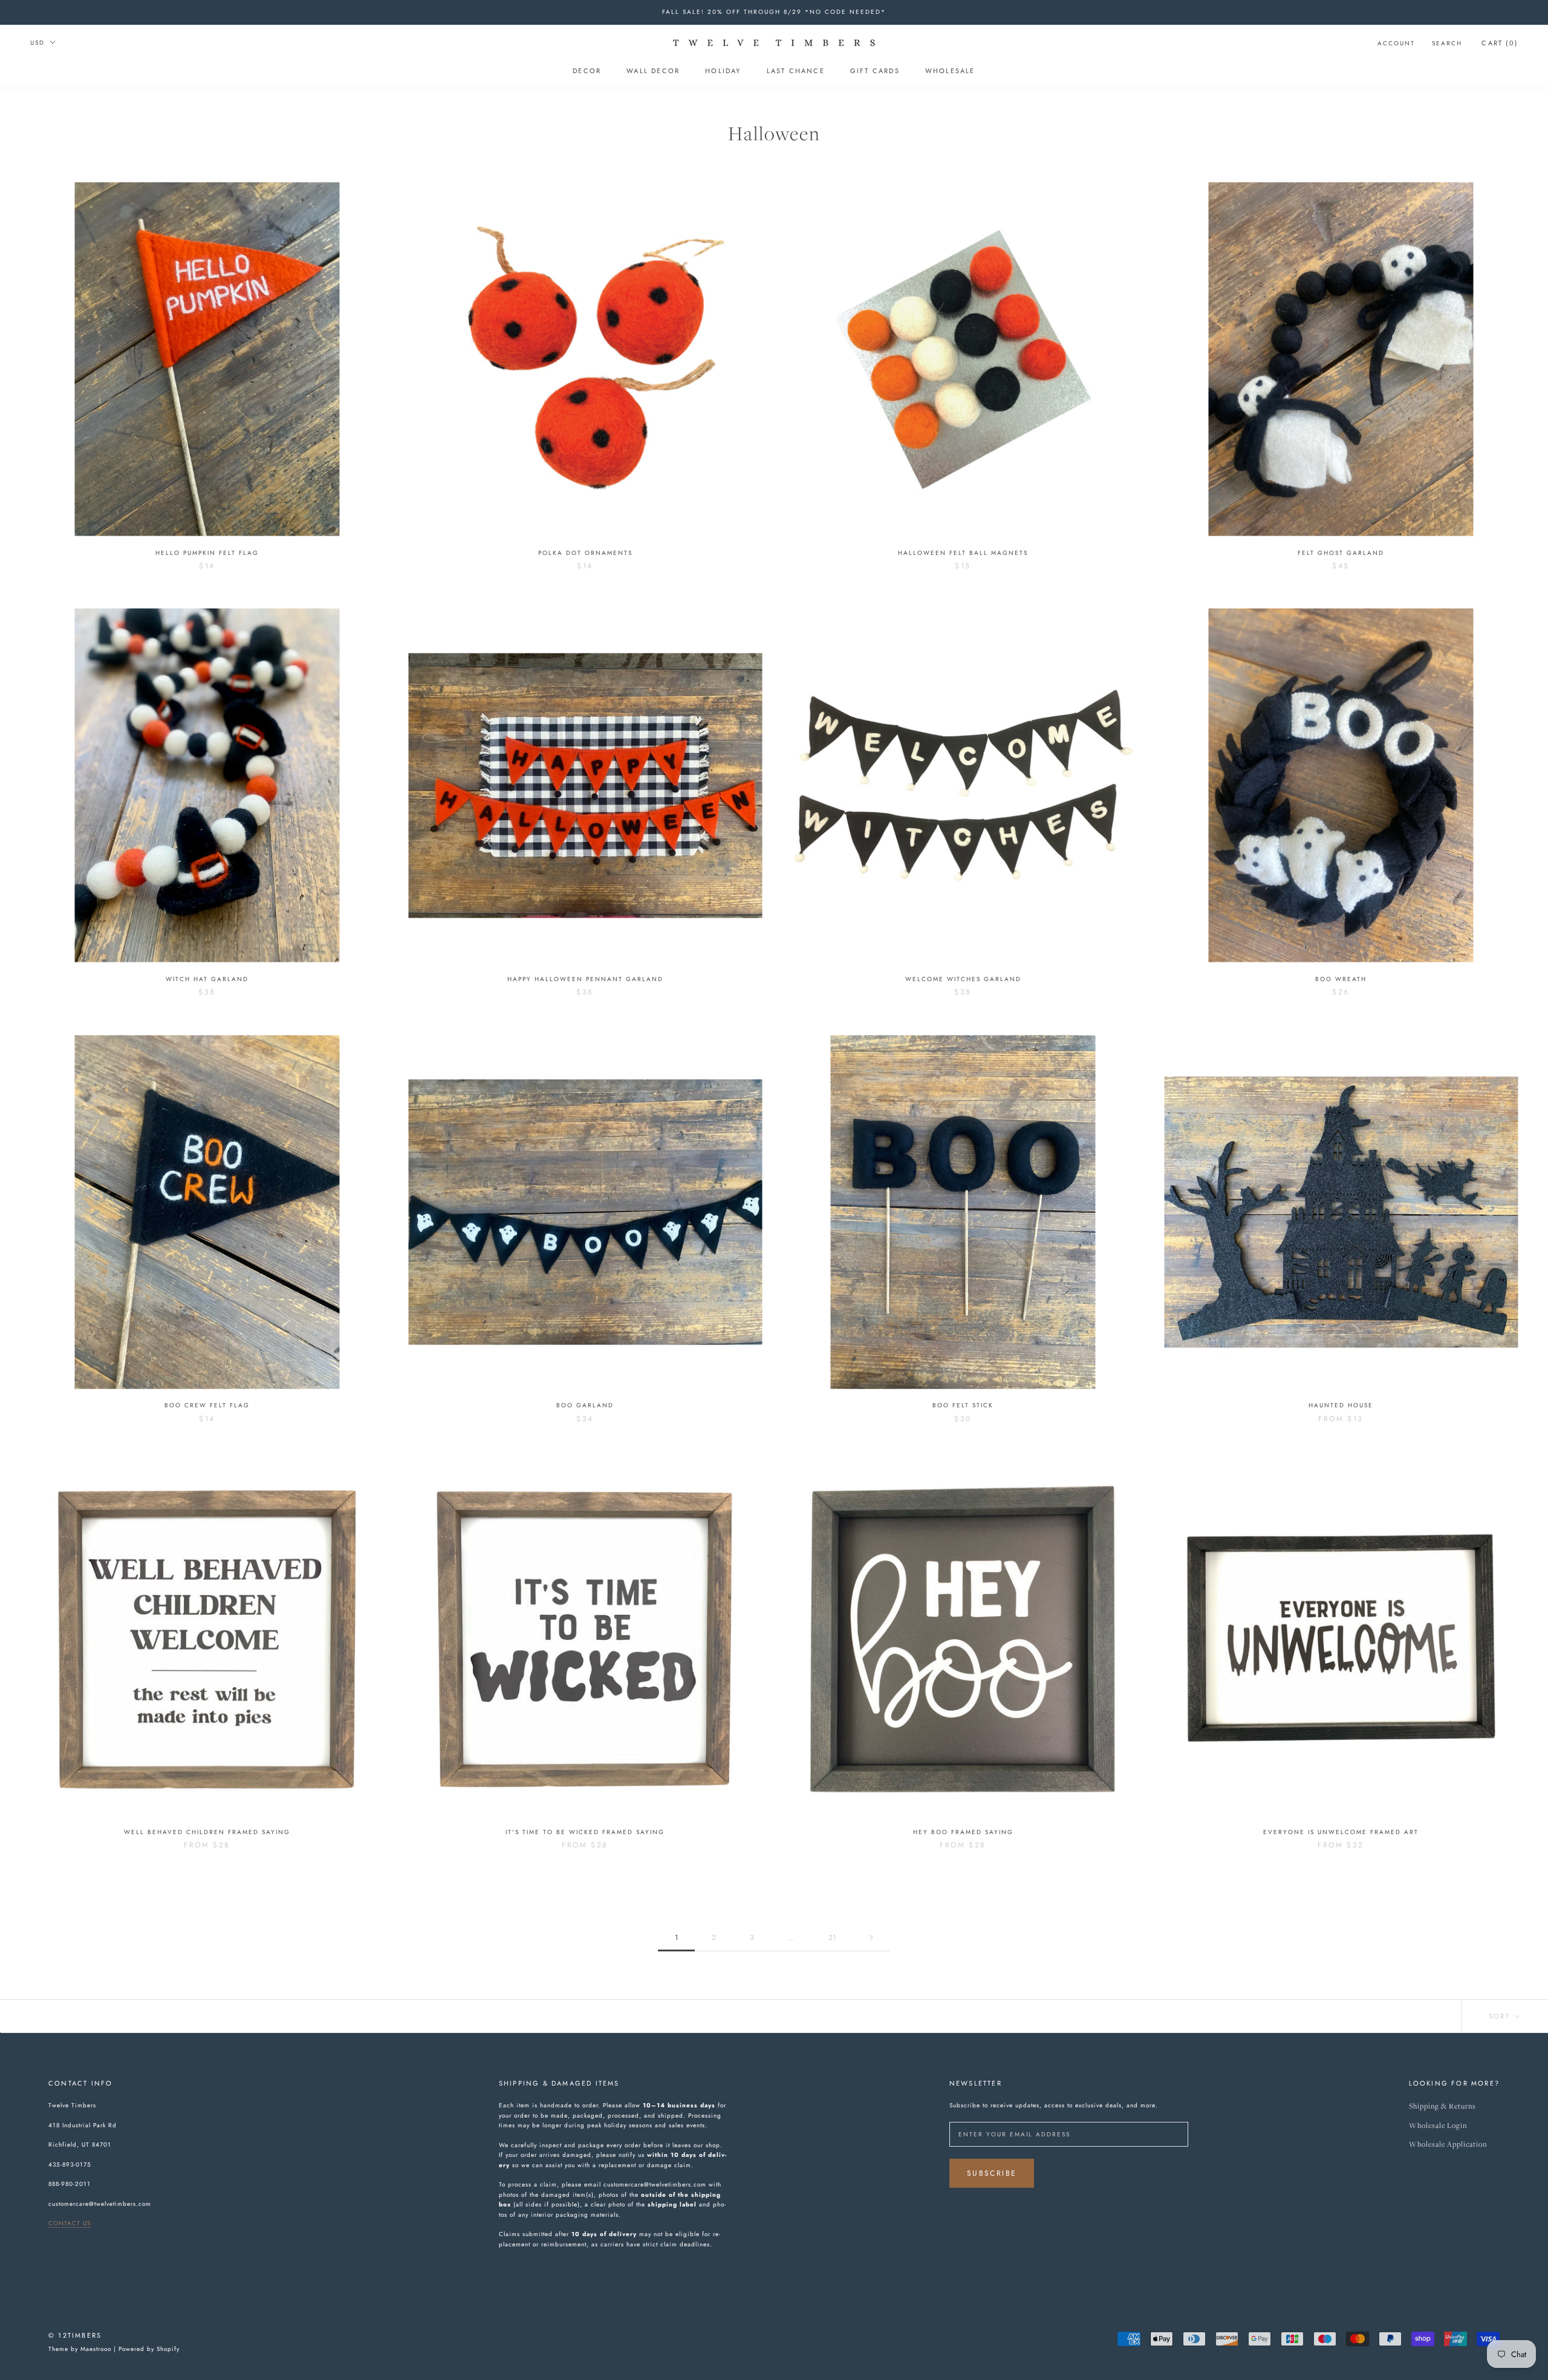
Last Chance (796, 71)
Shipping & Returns (1442, 2106)
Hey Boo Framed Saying (963, 1832)
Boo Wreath (1341, 979)
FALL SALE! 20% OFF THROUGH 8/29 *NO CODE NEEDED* (774, 12)
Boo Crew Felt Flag (207, 1405)
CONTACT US (70, 2223)
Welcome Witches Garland (963, 979)
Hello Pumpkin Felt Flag (207, 553)
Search (1447, 43)
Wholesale (950, 71)
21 (832, 1937)
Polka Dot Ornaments (585, 553)
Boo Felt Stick (963, 1405)
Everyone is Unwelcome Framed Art (1341, 1832)
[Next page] (871, 1938)
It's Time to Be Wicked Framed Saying (585, 1832)
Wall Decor (653, 71)
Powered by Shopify (149, 2349)
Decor (587, 71)
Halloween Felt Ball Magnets (963, 553)
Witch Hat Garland (207, 979)
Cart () (1500, 43)
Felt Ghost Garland (1341, 553)
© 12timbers (75, 2335)
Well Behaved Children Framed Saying (207, 1832)
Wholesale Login (1438, 2126)
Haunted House (1341, 1405)
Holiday (723, 71)
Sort (1501, 2016)
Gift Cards (875, 71)
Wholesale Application (1448, 2145)
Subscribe (992, 2173)
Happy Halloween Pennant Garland (585, 979)
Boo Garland (585, 1405)
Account (1396, 43)
